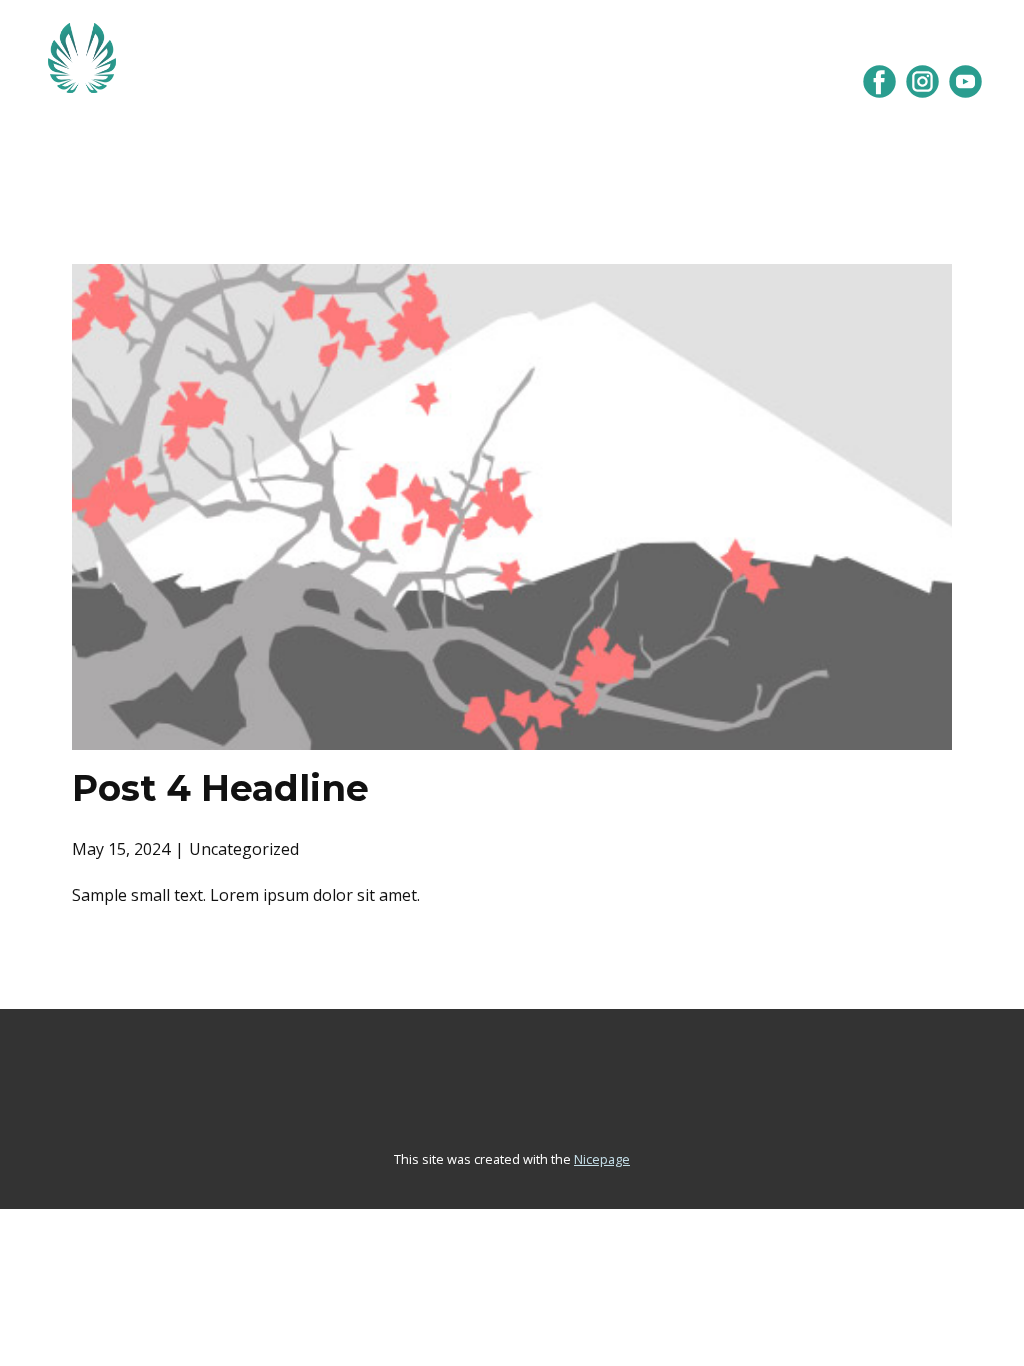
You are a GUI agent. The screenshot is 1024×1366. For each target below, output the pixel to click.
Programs (438, 137)
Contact (716, 137)
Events (581, 137)
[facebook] (879, 81)
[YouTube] (965, 81)
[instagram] (922, 81)
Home (299, 137)
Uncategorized (244, 849)
